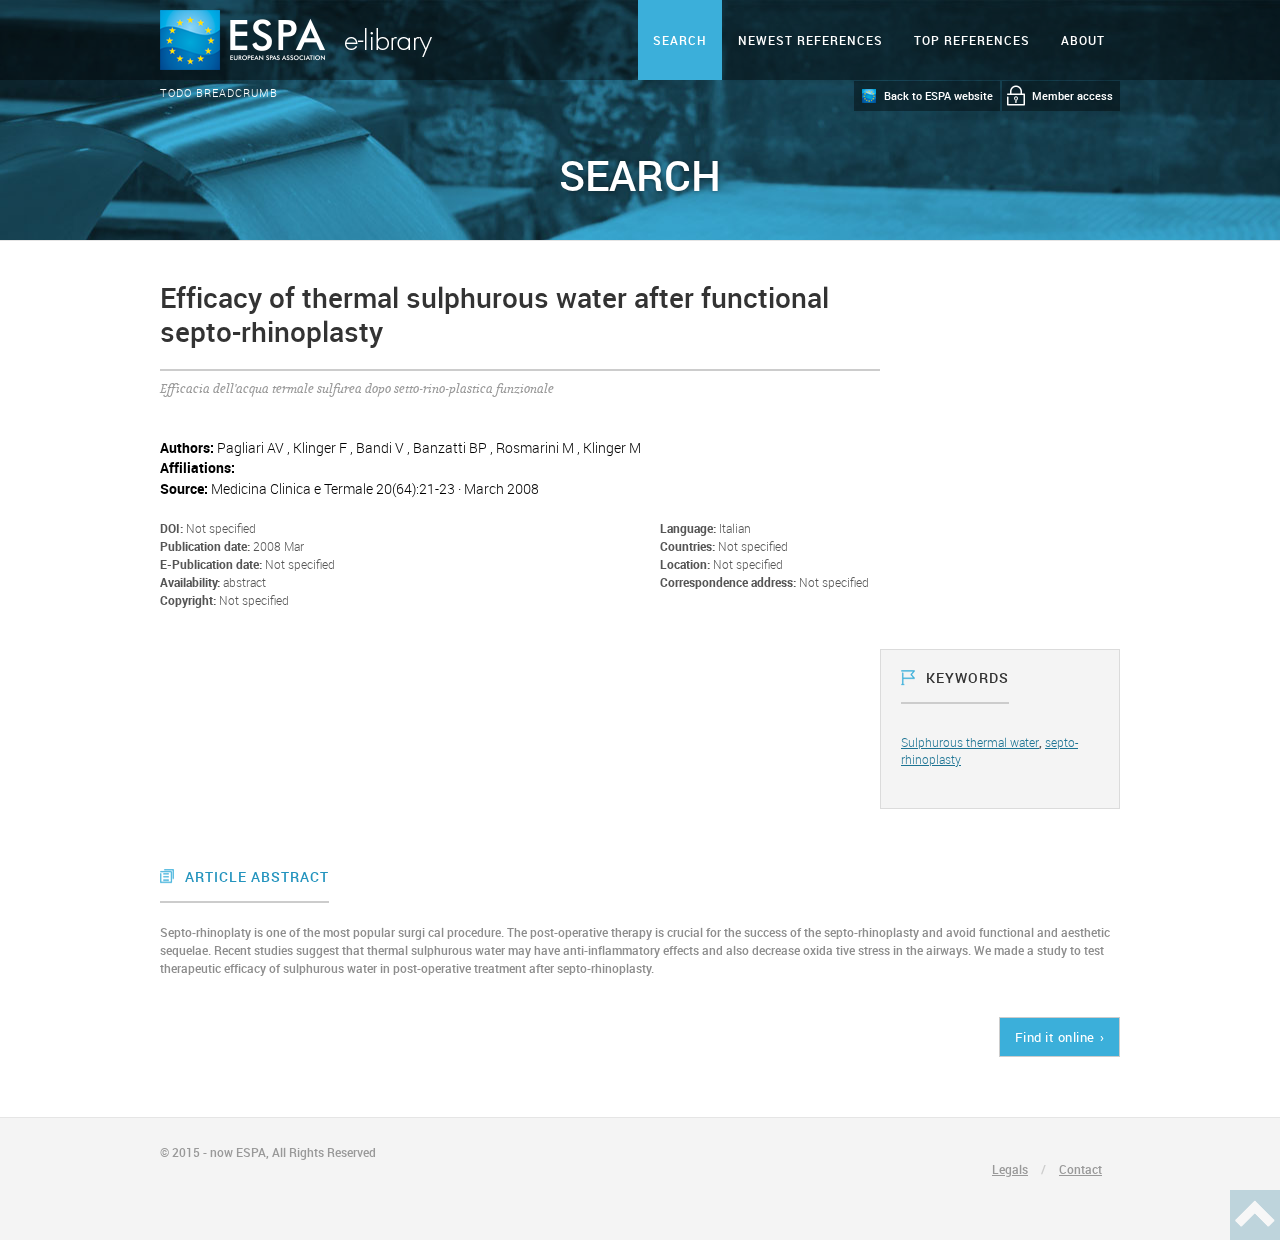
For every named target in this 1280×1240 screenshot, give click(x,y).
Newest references (810, 40)
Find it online (1055, 1037)
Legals (1010, 1169)
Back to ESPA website (938, 95)
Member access (1072, 95)
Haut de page (1255, 1215)
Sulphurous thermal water (970, 742)
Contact (1080, 1169)
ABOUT (1083, 40)
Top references (972, 40)
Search (680, 40)
